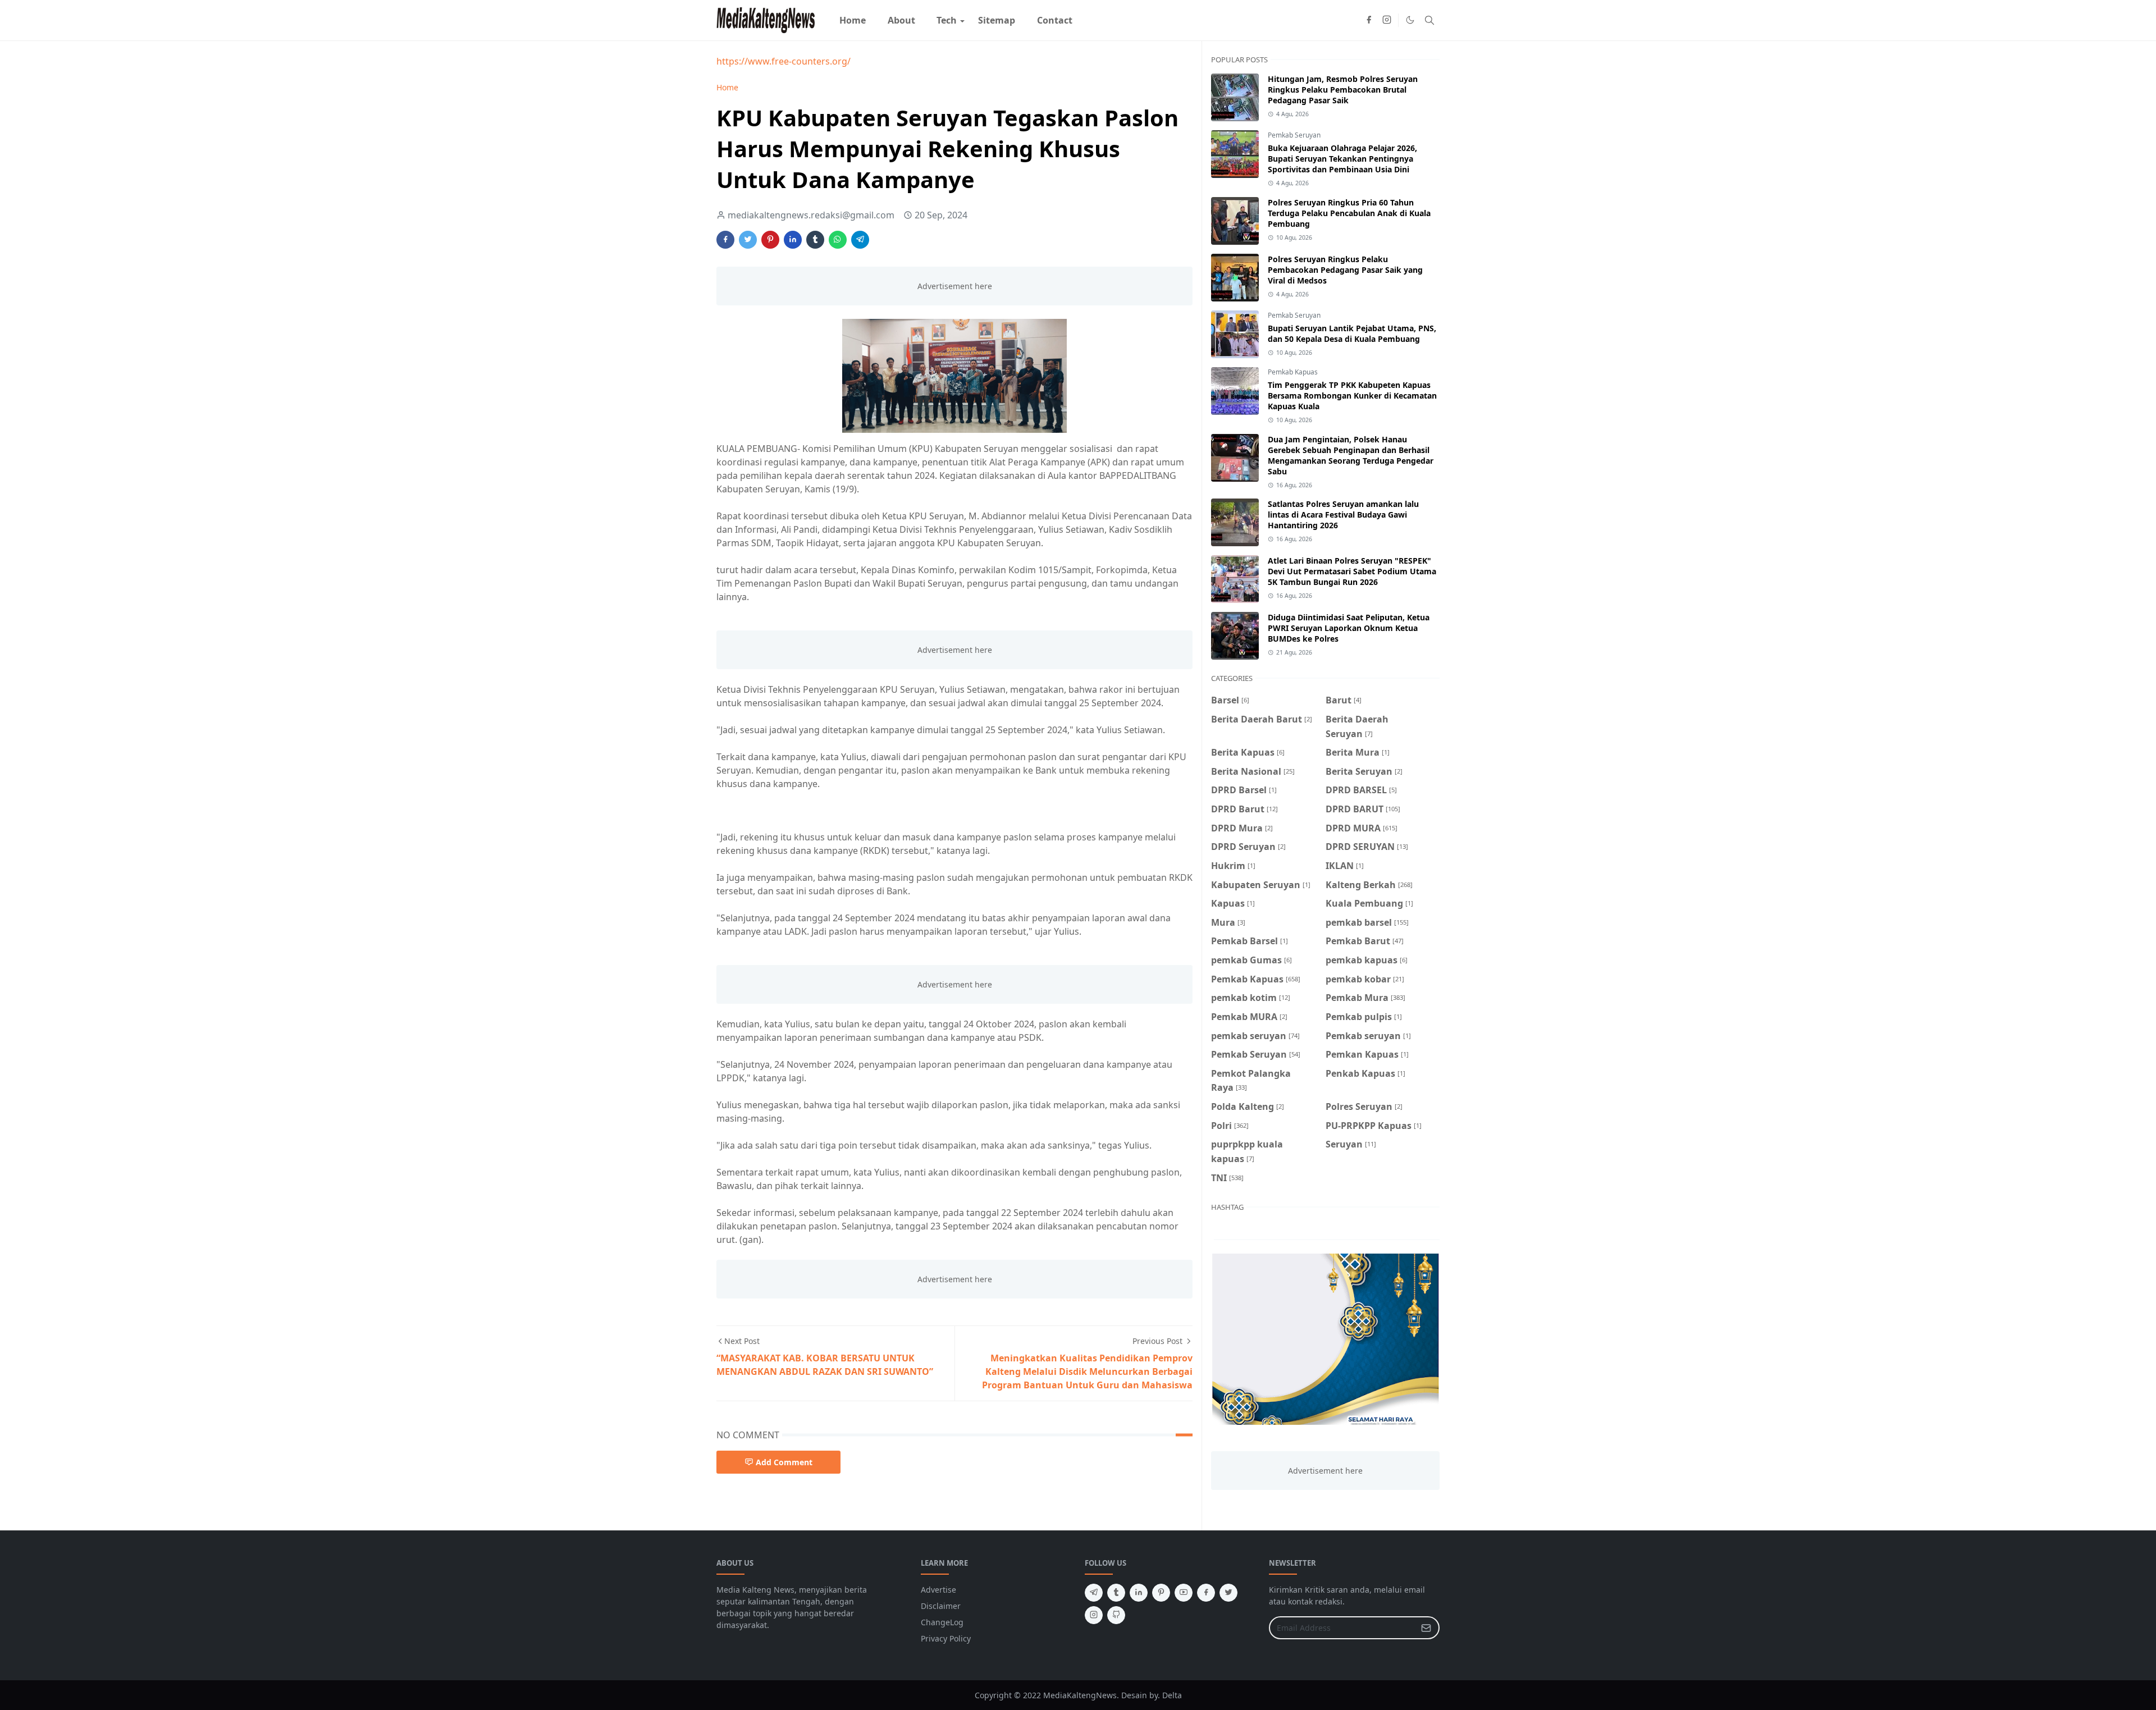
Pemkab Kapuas (1293, 372)
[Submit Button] (1426, 1628)
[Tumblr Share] (815, 240)
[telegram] (1094, 1593)
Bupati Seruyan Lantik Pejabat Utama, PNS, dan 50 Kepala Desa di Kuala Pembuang (1352, 333)
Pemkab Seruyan (1294, 135)
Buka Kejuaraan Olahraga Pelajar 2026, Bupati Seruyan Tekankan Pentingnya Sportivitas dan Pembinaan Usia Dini (1342, 159)
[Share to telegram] (860, 240)
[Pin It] (770, 240)
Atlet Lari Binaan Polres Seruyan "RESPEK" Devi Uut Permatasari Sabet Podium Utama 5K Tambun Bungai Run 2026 (1352, 571)
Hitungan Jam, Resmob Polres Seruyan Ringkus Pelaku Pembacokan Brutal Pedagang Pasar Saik (1343, 90)
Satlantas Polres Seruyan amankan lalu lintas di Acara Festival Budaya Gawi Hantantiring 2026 (1343, 515)
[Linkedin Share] (793, 240)
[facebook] (1369, 20)
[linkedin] (1139, 1593)
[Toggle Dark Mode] (1410, 20)
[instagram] (1387, 20)
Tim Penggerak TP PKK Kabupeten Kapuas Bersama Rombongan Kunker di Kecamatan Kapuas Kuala (1352, 396)
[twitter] (1228, 1593)
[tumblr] (1116, 1593)
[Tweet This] (748, 240)
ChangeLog (942, 1622)
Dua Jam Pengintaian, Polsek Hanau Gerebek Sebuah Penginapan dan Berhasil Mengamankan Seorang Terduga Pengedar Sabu (1351, 455)
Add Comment (784, 1462)
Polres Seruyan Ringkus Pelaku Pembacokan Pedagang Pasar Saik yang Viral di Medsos (1345, 270)
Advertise (938, 1590)
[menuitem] (853, 20)
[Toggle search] (1429, 20)
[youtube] (1184, 1593)
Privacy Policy (946, 1638)
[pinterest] (1161, 1593)
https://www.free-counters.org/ (784, 61)
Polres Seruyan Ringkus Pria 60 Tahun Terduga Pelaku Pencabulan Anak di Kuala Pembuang (1349, 213)
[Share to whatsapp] (838, 240)
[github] (1116, 1615)
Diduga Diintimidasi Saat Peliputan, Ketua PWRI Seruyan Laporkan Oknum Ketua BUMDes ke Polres (1349, 628)
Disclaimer (941, 1606)
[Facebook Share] (725, 240)
